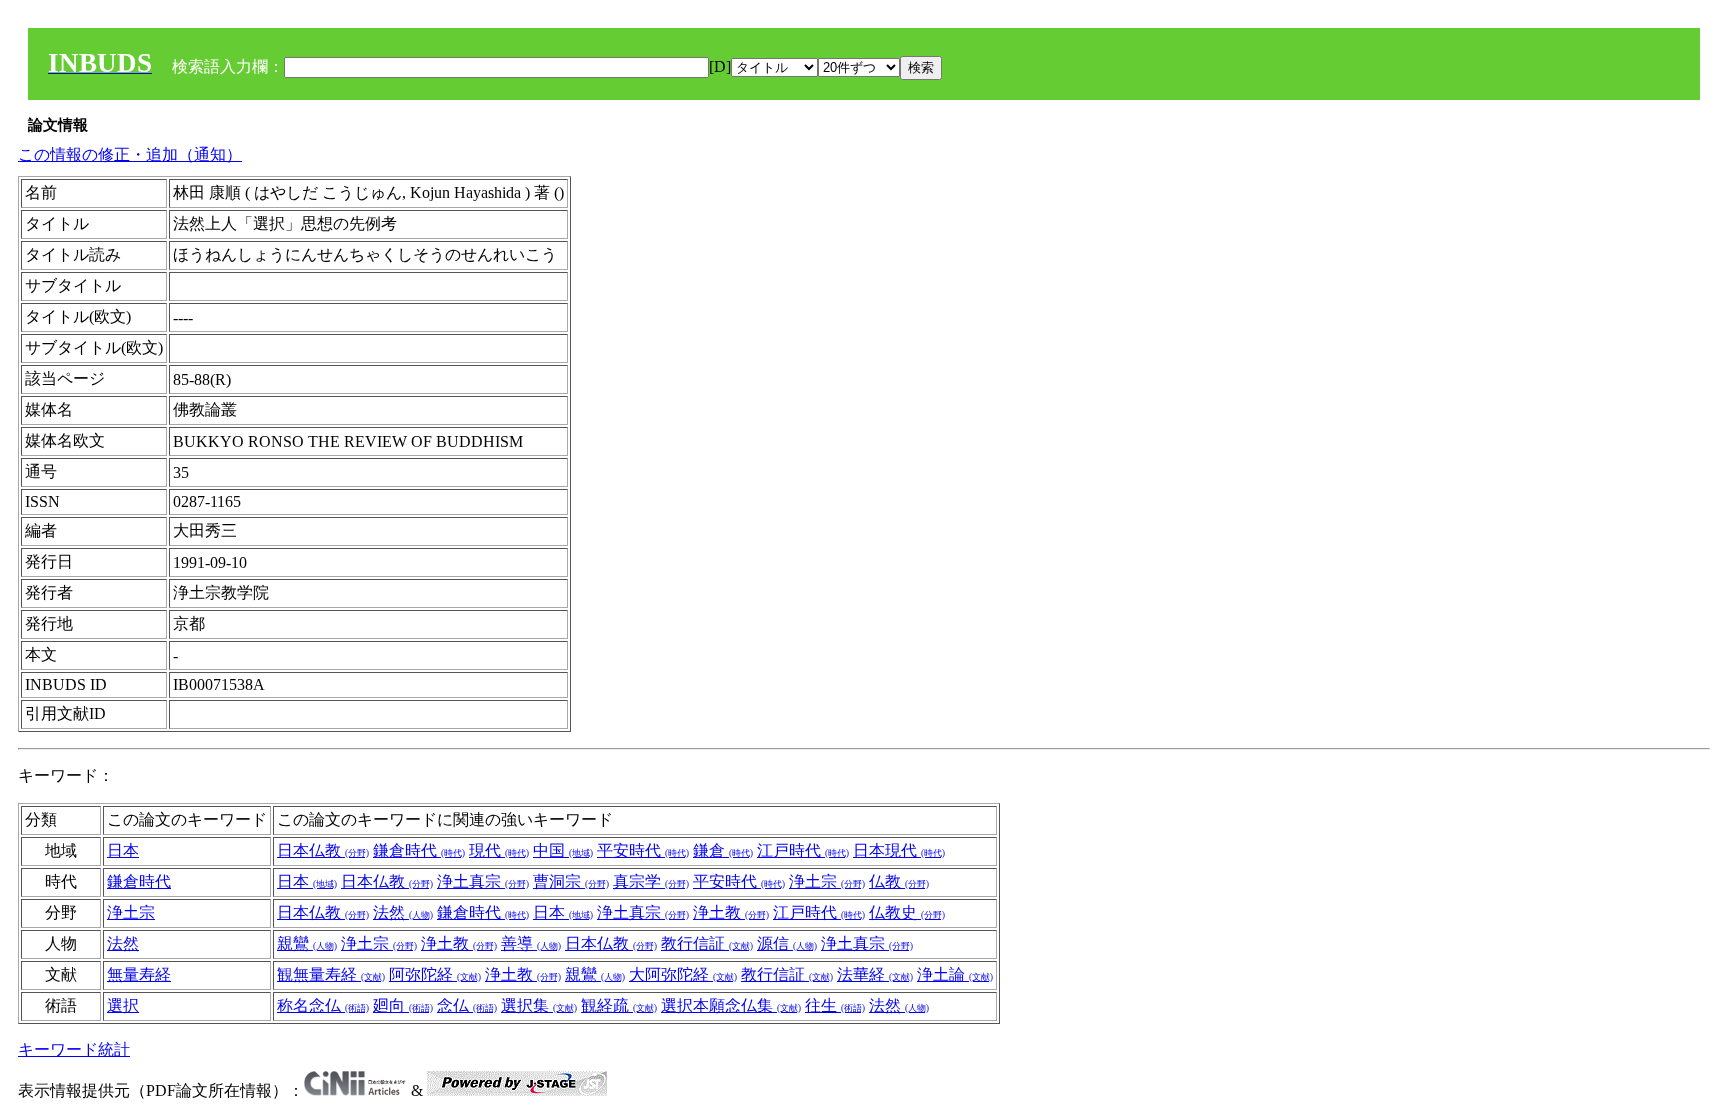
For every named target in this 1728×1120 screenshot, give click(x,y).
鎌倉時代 (419, 850)
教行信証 (707, 943)
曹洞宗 (571, 881)
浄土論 (955, 974)
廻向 (403, 1005)
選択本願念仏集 (731, 1005)
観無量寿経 (331, 974)
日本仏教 (323, 850)
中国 (563, 850)
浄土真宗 (483, 881)
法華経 (875, 974)
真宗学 (651, 881)
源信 (787, 943)
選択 (123, 1005)
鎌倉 (723, 850)
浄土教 (731, 912)
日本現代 (899, 850)
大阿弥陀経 (683, 974)
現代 (499, 850)
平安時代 (643, 850)
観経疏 (619, 1005)
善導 (531, 943)
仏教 (899, 881)
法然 (403, 912)
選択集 (539, 1005)
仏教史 (907, 912)
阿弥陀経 (435, 974)
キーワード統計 (74, 1049)
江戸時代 (803, 850)
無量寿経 (139, 974)
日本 (123, 850)
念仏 (467, 1005)
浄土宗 (827, 881)
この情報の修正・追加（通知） (130, 154)
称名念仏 (323, 1005)
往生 (835, 1005)
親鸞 (307, 943)
